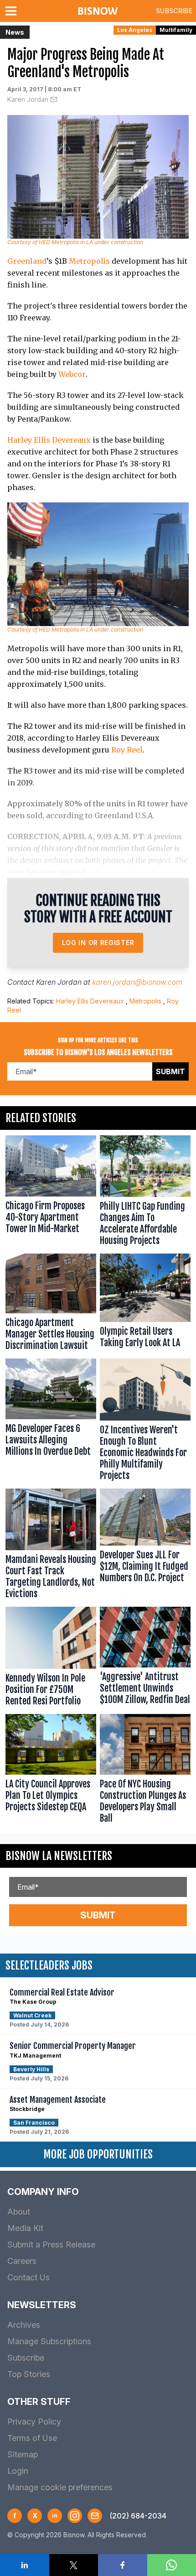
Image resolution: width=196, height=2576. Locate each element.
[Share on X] (74, 2565)
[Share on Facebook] (123, 2565)
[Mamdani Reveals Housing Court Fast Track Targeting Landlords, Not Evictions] (51, 1546)
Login (18, 2471)
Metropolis (89, 261)
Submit (170, 1071)
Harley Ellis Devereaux (49, 440)
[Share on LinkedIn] (25, 2565)
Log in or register (98, 943)
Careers (22, 2261)
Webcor (72, 374)
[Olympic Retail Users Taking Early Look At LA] (145, 1304)
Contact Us (28, 2277)
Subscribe (174, 11)
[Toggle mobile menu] (13, 11)
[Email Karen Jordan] (54, 99)
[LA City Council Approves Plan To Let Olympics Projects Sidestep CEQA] (51, 1771)
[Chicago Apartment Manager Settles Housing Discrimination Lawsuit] (51, 1304)
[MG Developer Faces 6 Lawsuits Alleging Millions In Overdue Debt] (51, 1422)
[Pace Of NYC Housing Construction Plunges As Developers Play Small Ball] (145, 1771)
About (19, 2212)
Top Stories (29, 2374)
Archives (24, 2325)
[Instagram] (75, 2516)
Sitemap (23, 2454)
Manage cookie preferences (60, 2487)
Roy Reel (127, 750)
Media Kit (25, 2228)
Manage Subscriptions (49, 2341)
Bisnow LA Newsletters (59, 1856)
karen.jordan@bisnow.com (137, 982)
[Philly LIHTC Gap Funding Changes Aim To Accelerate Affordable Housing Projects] (145, 1193)
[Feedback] (95, 2516)
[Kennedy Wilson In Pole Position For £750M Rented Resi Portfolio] (51, 1659)
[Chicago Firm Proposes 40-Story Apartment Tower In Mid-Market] (51, 1193)
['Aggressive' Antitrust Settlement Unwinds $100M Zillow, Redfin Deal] (145, 1659)
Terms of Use (32, 2438)
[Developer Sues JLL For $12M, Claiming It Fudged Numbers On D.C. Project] (145, 1546)
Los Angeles (135, 30)
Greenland (27, 261)
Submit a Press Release (51, 2244)
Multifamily (176, 30)
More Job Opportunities (98, 2154)
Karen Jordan (28, 99)
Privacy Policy (34, 2422)
